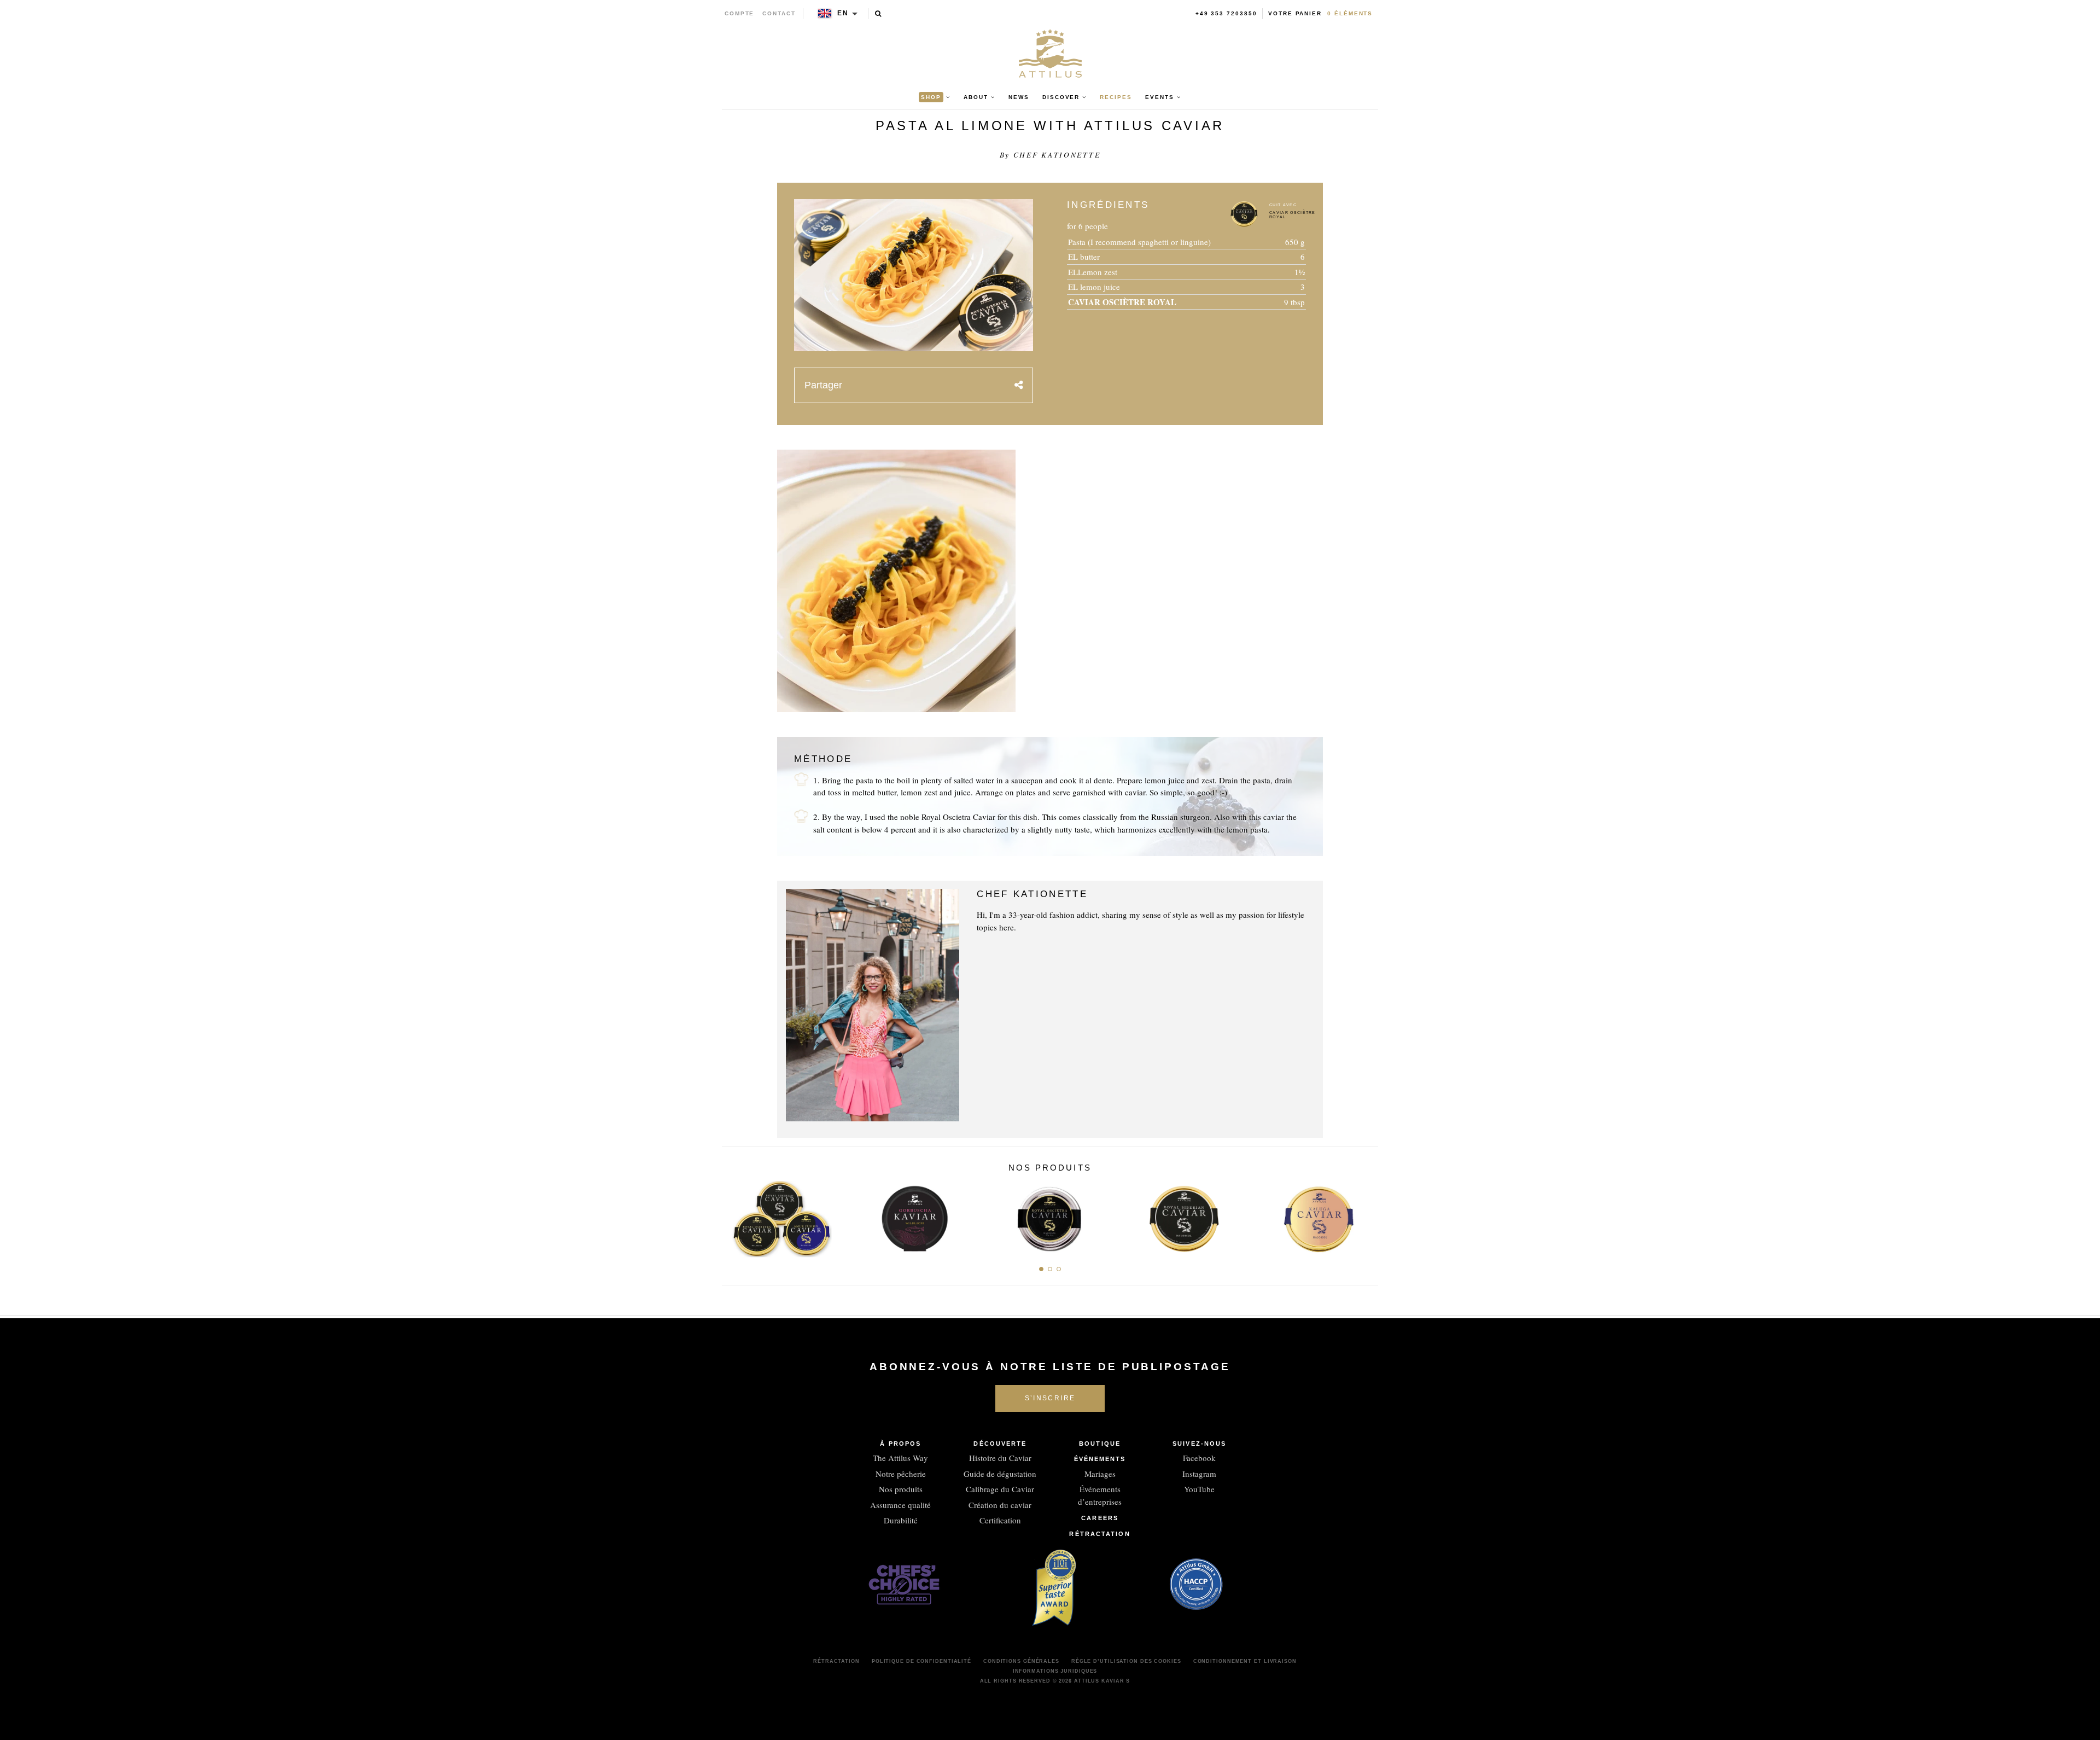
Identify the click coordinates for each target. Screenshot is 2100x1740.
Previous (734, 1216)
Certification (1000, 1520)
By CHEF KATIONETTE (1050, 155)
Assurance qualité (900, 1505)
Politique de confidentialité (921, 1661)
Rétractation (1099, 1534)
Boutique (1100, 1444)
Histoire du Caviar (1000, 1458)
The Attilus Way (900, 1458)
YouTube (1199, 1489)
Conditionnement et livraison (1245, 1661)
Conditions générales (1021, 1661)
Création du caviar (1000, 1505)
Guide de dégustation (1000, 1474)
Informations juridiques (1055, 1671)
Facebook (1199, 1458)
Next (1366, 1216)
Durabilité (901, 1520)
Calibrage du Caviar (1000, 1489)
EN (843, 13)
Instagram (1199, 1474)
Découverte (1000, 1444)
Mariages (1100, 1474)
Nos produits (901, 1489)
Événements (1100, 1459)
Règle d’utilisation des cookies (1126, 1661)
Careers (1100, 1518)
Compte (740, 13)
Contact (779, 13)
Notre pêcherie (901, 1474)
